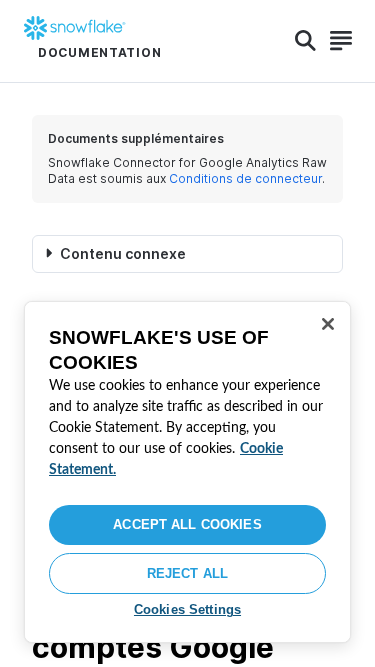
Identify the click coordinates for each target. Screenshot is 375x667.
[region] (187, 472)
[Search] (305, 41)
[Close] (328, 324)
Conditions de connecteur (245, 178)
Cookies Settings (187, 609)
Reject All (187, 573)
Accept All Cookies (187, 524)
